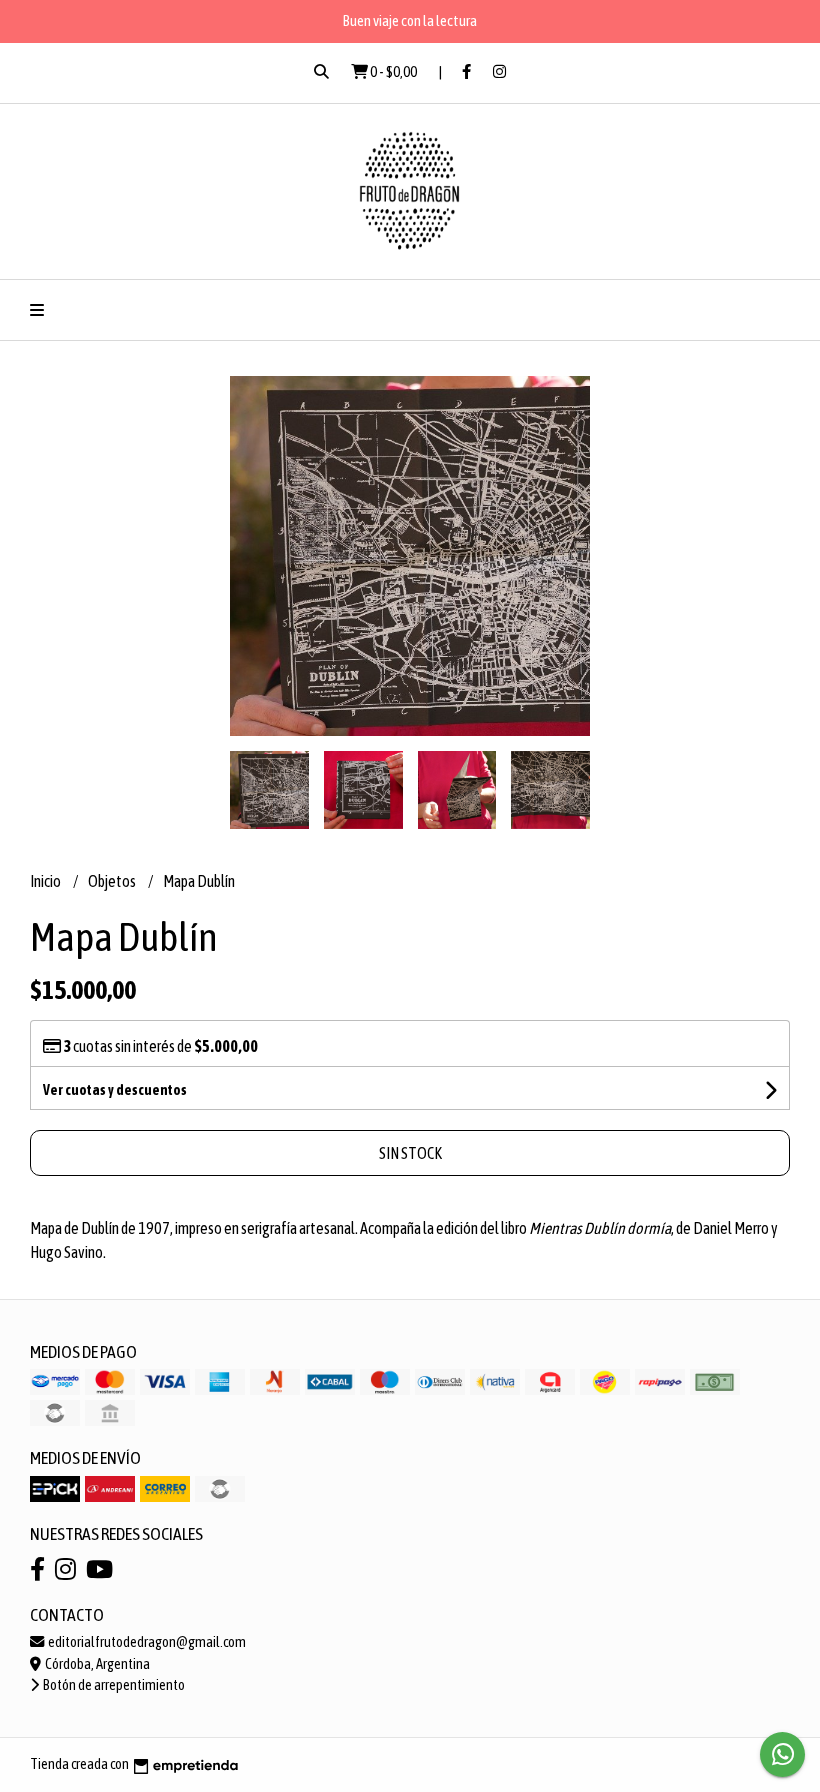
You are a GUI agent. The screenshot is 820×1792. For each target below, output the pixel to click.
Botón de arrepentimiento (113, 1685)
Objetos (113, 881)
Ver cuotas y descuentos (115, 1090)
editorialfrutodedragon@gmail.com (146, 1642)
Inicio (46, 881)
